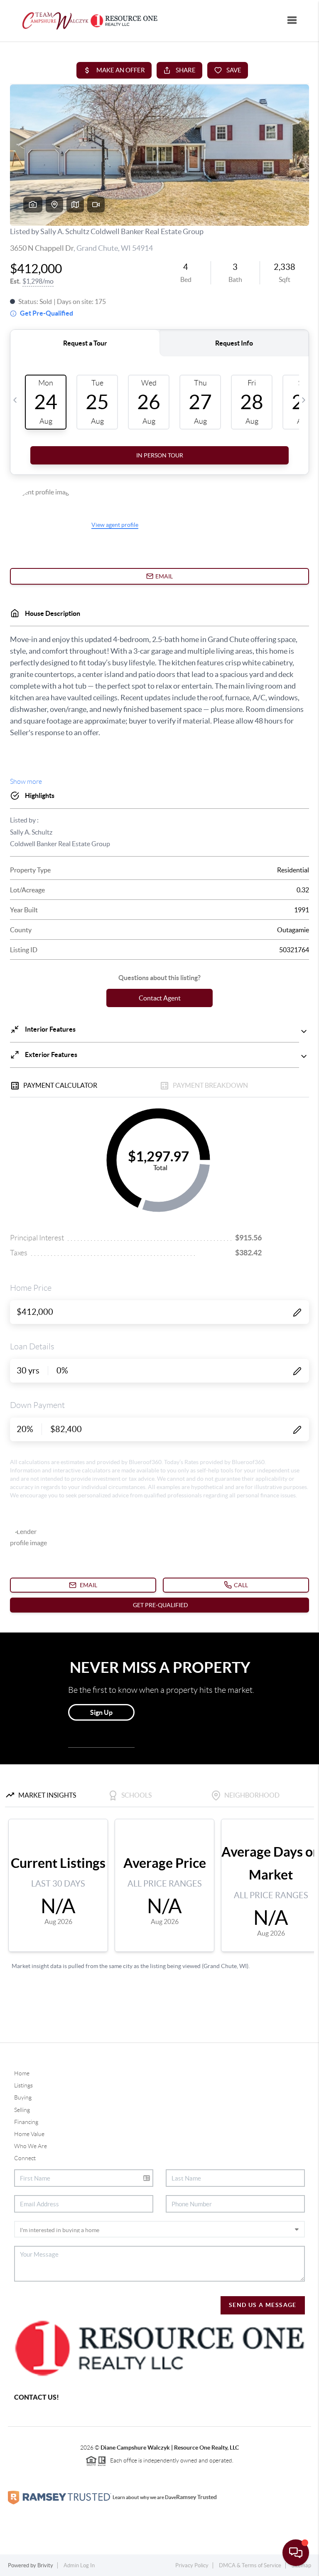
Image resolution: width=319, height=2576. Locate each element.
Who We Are (31, 2146)
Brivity (45, 2565)
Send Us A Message (263, 2305)
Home (22, 2073)
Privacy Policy (192, 2565)
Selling (22, 2110)
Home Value (29, 2134)
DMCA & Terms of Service (250, 2565)
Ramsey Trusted (196, 2497)
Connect (25, 2158)
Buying (23, 2097)
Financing (26, 2122)
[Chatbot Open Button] (296, 2553)
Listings (23, 2085)
